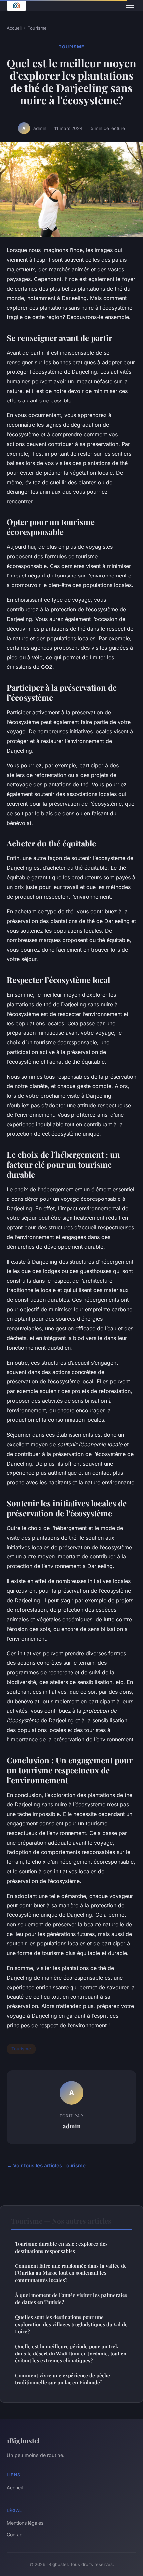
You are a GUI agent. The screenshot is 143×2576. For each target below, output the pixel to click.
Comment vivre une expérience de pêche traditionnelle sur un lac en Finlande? (63, 2379)
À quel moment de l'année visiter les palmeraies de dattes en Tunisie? (71, 2299)
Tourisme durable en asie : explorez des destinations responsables (61, 2247)
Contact (15, 2535)
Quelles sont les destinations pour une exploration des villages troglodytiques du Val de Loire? (71, 2324)
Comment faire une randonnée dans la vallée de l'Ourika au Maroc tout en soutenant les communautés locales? (71, 2273)
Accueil (14, 28)
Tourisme (37, 28)
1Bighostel (23, 2440)
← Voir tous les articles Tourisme (46, 2165)
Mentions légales (25, 2523)
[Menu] (130, 5)
